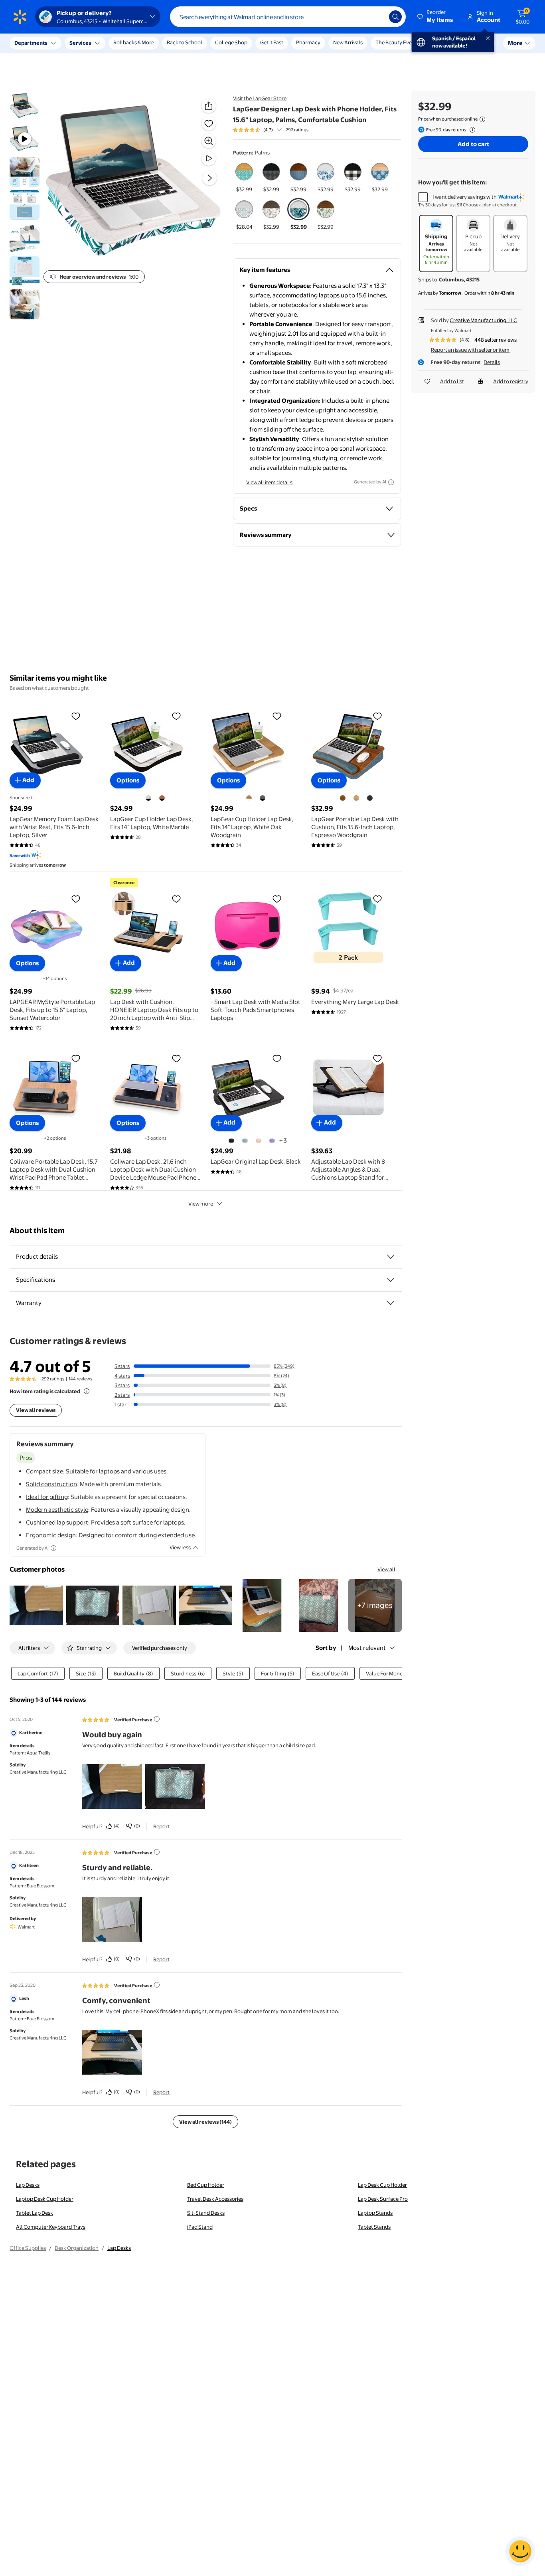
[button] (436, 17)
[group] (271, 130)
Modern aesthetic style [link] (57, 1510)
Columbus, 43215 (459, 279)
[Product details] (391, 1257)
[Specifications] (391, 1280)
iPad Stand (200, 2227)
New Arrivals (348, 42)
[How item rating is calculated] (87, 1391)
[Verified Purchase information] (157, 1719)
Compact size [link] (44, 1471)
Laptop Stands (375, 2213)
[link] (375, 1606)
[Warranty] (391, 1303)
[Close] (148, 43)
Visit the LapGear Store (260, 98)
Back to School (185, 42)
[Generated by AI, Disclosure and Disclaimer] (391, 482)
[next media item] (209, 178)
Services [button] (80, 43)
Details (492, 362)
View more (201, 1204)
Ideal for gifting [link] (47, 1497)
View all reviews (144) (205, 2122)
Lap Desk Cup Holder (382, 2185)
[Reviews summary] (279, 130)
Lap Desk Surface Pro (383, 2199)
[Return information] (471, 130)
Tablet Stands (374, 2227)
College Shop (231, 42)
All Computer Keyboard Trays (51, 2227)
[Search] (395, 17)
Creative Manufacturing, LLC (483, 320)
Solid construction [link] (51, 1484)
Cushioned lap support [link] (57, 1522)
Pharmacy (308, 42)
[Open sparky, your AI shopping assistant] (520, 2551)
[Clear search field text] (377, 17)
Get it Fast (272, 42)
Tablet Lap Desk (35, 2213)
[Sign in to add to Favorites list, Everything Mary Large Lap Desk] (377, 899)
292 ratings (297, 130)
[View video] (209, 158)
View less (180, 1547)
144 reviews (80, 1379)
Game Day (442, 42)
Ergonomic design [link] (51, 1535)
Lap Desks (28, 2185)
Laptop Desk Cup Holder (45, 2199)
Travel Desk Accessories (215, 2199)
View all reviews (36, 1410)
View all (386, 1569)
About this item (37, 1231)
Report (161, 1826)
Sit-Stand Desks (206, 2213)
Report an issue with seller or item (470, 350)
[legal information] (482, 119)
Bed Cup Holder (206, 2185)
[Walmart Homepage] (20, 17)
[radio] (244, 177)
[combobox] (288, 17)
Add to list (452, 381)
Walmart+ (478, 42)
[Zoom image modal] (209, 141)
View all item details (269, 482)
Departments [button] (31, 43)
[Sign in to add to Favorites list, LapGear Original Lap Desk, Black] (277, 1058)
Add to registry (511, 381)
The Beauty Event (396, 42)
